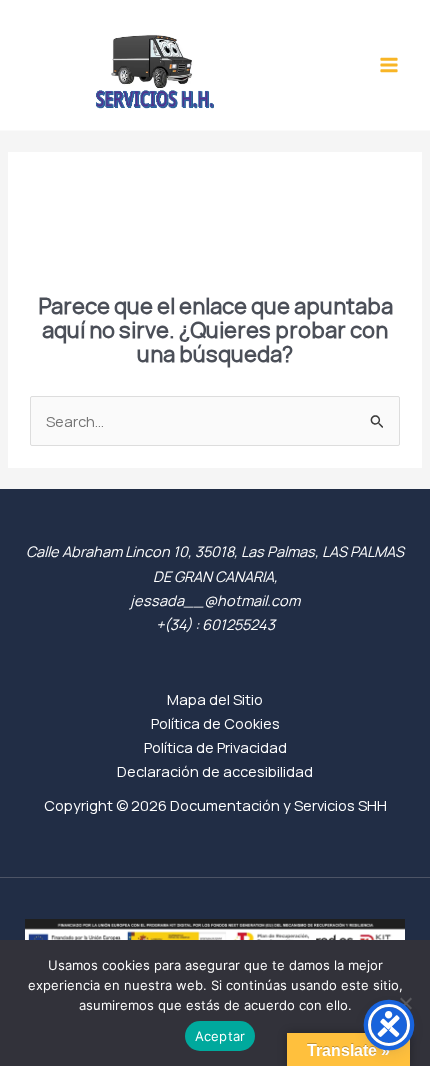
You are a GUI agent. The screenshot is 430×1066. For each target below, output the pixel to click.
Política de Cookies (215, 723)
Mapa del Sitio (215, 699)
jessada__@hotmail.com (215, 600)
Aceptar (220, 1036)
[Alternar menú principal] (389, 65)
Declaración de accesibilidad (215, 771)
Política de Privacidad (215, 747)
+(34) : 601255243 (215, 624)
